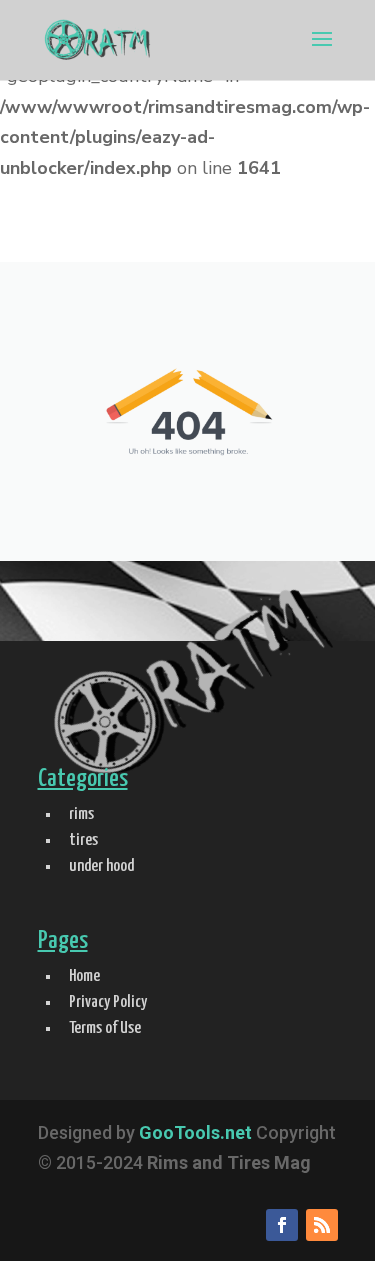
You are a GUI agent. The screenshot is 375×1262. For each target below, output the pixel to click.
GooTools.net (195, 1132)
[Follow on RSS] (322, 1225)
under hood (101, 866)
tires (83, 840)
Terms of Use (105, 1028)
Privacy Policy (108, 1002)
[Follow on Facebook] (282, 1225)
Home (84, 976)
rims (81, 814)
